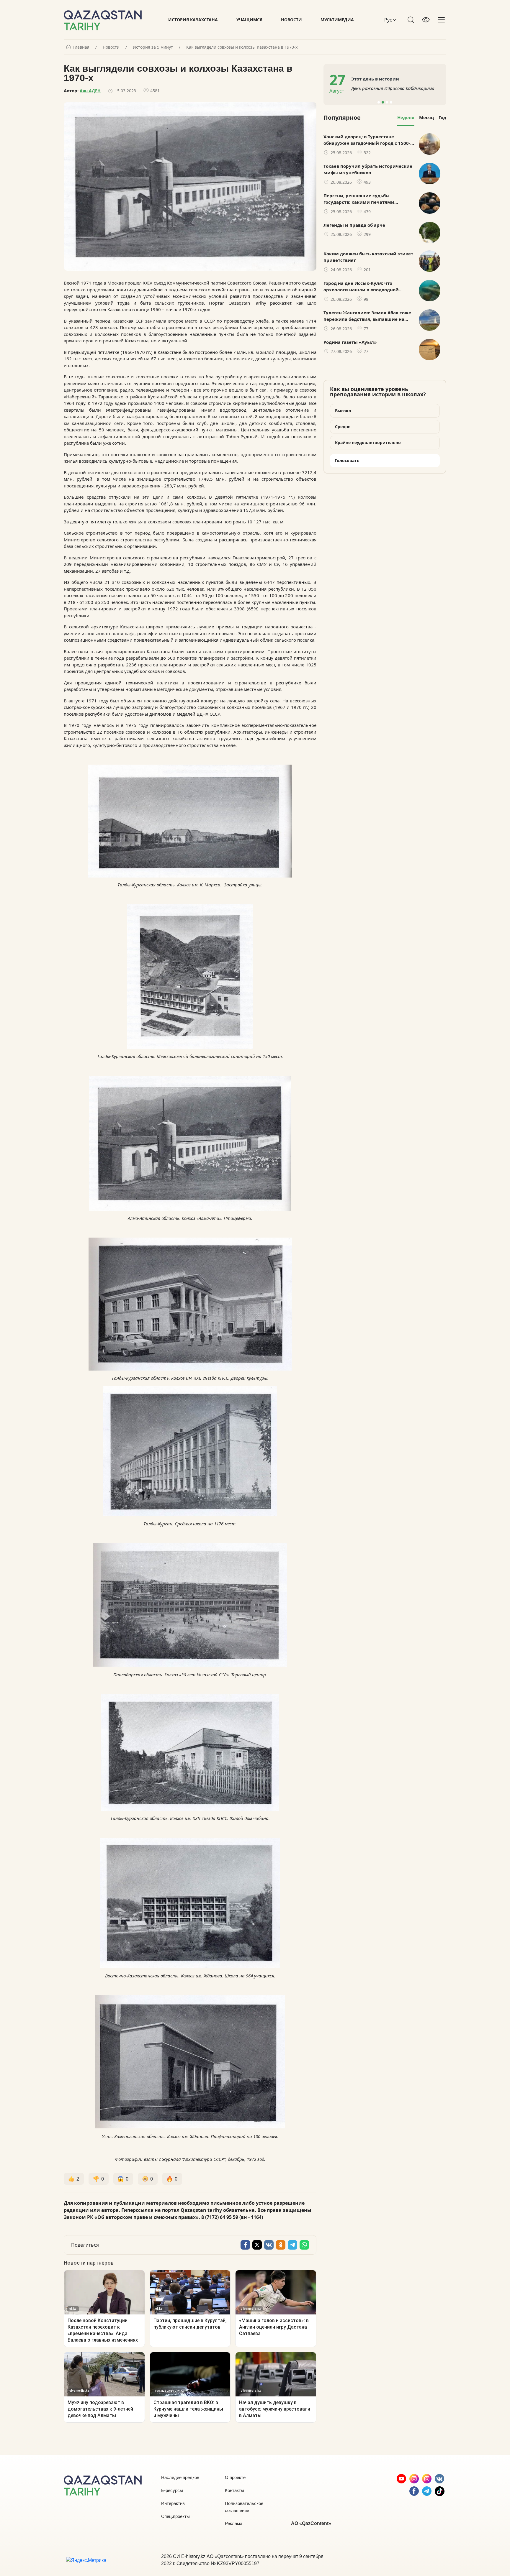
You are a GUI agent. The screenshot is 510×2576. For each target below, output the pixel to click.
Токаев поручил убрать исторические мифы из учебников (368, 169)
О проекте (235, 2477)
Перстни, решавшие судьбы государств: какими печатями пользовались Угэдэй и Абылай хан (365, 199)
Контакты (234, 2490)
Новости (291, 20)
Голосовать (347, 460)
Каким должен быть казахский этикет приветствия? (368, 257)
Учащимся (249, 20)
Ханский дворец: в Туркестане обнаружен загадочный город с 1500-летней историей (367, 140)
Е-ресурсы (172, 2490)
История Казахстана (193, 20)
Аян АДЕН (90, 91)
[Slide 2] (383, 102)
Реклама (234, 2523)
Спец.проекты (175, 2516)
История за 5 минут (153, 47)
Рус (389, 20)
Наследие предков (180, 2477)
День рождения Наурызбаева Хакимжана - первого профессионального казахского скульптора (396, 88)
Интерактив (173, 2503)
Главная (81, 47)
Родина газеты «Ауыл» (350, 342)
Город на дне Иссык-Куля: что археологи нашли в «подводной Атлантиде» (361, 287)
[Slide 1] (379, 102)
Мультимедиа (337, 20)
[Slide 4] (391, 102)
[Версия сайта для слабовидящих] (426, 20)
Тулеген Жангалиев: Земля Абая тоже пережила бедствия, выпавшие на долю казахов (367, 316)
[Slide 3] (387, 102)
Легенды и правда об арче (354, 225)
